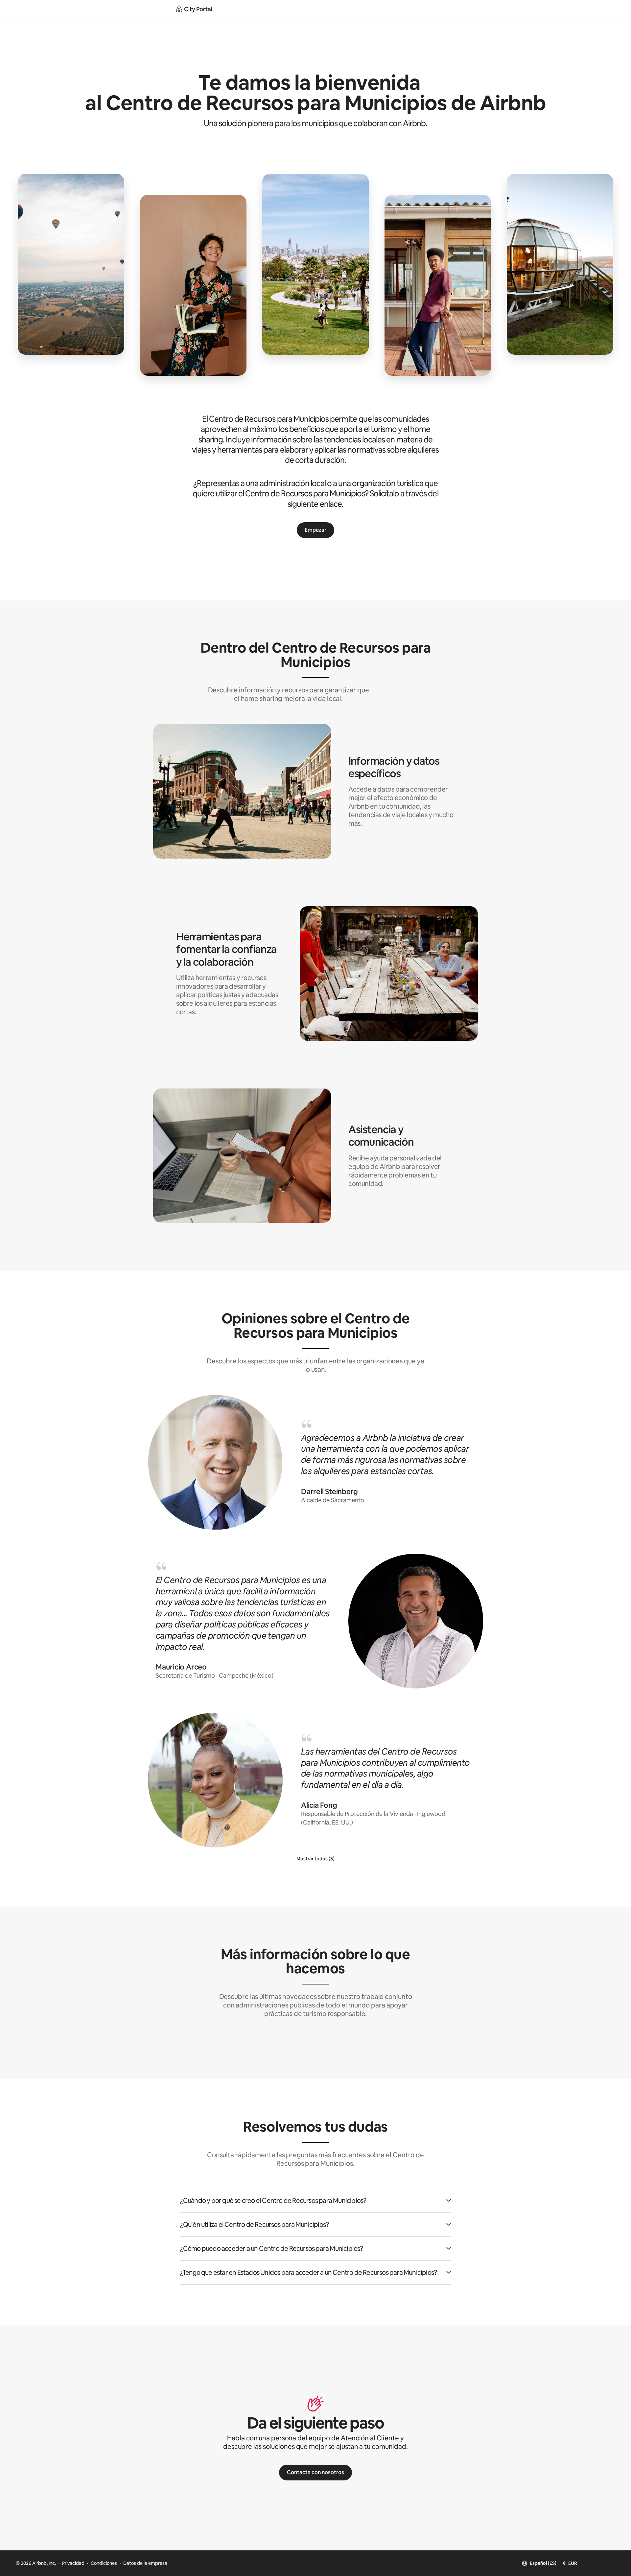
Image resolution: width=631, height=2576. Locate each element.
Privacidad (73, 2563)
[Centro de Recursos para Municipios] (194, 10)
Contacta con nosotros (315, 2472)
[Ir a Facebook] (586, 2563)
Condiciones (104, 2563)
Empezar (315, 530)
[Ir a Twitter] (599, 2563)
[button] (316, 2201)
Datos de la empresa (145, 2563)
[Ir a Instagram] (613, 2563)
